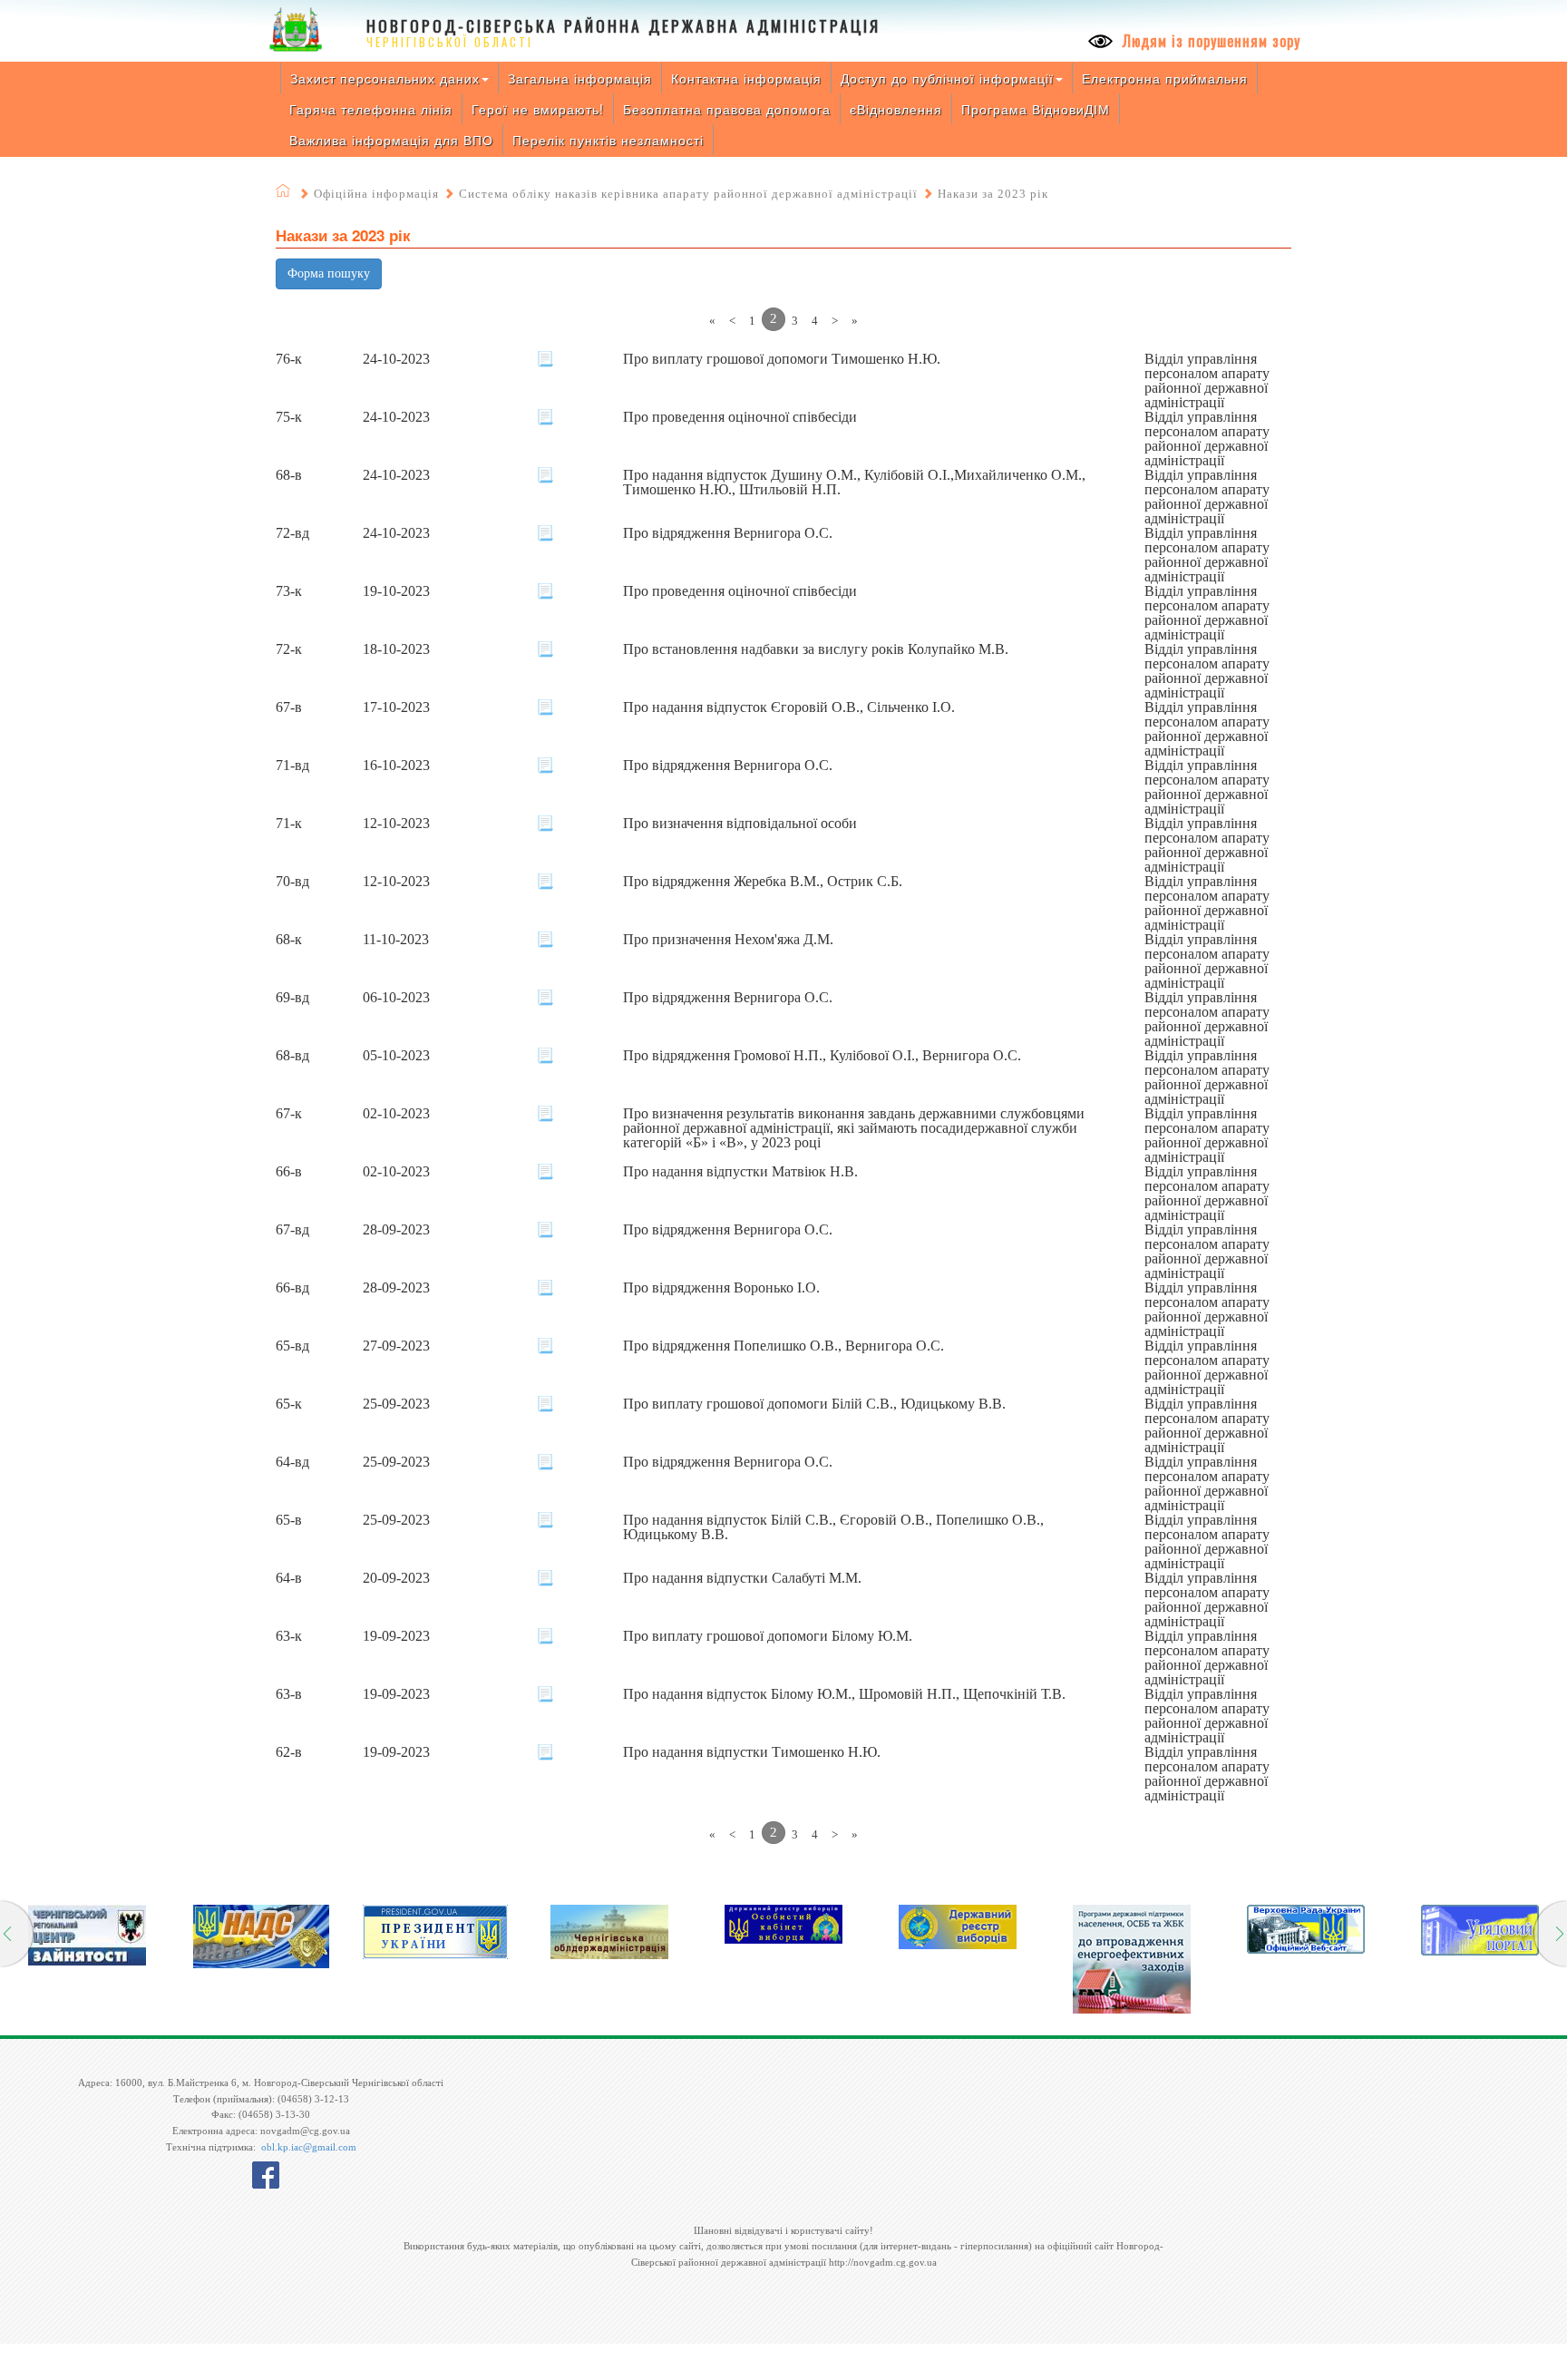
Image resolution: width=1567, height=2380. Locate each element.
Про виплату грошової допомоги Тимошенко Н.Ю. (782, 359)
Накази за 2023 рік (993, 194)
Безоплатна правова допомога (727, 109)
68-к (289, 940)
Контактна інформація (746, 78)
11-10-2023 (396, 940)
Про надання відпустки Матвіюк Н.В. (740, 1172)
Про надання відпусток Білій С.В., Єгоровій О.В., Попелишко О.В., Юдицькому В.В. (833, 1527)
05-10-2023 (396, 1056)
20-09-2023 (396, 1578)
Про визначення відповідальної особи (740, 824)
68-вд (292, 1056)
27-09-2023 (396, 1346)
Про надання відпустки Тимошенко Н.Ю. (752, 1752)
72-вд (292, 533)
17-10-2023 (396, 707)
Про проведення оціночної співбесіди (740, 417)
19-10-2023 (396, 591)
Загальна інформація (580, 78)
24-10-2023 (396, 359)
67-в (289, 707)
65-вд (292, 1346)
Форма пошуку (329, 273)
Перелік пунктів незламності (608, 140)
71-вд (292, 766)
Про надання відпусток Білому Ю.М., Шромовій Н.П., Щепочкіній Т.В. (844, 1694)
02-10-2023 (396, 1114)
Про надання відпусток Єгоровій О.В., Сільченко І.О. (789, 707)
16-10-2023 (396, 766)
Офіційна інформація (376, 194)
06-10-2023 (396, 998)
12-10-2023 (396, 824)
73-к (289, 591)
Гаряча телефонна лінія (371, 109)
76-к (289, 359)
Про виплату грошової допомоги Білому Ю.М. (768, 1636)
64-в (289, 1578)
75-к (289, 417)
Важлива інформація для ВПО (391, 140)
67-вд (292, 1230)
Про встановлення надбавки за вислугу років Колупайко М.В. (816, 649)
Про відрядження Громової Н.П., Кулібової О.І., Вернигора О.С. (822, 1056)
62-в (289, 1752)
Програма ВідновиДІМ (1036, 109)
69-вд (292, 998)
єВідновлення (896, 109)
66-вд (292, 1288)
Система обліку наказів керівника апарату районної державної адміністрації (688, 194)
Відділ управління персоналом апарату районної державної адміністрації (1207, 381)
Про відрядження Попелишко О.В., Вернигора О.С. (783, 1346)
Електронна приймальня (1165, 78)
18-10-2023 (396, 649)
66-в (289, 1172)
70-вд (292, 882)
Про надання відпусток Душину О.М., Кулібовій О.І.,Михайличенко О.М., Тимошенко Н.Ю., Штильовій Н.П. (854, 483)
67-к (289, 1114)
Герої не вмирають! (538, 109)
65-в (289, 1520)
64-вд (292, 1462)
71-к (289, 824)
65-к (289, 1404)
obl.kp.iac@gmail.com (309, 2147)
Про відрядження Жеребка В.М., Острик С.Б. (763, 882)
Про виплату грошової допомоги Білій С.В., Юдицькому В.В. (814, 1404)
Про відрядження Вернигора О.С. (728, 533)
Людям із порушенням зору (1209, 41)
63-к (289, 1636)
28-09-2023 (396, 1230)
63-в (289, 1694)
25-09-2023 (396, 1404)
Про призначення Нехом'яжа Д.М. (728, 940)
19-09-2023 (396, 1636)
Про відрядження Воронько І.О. (721, 1288)
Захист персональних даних (385, 78)
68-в (289, 475)
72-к (289, 649)
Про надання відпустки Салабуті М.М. (742, 1578)
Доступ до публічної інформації (947, 78)
